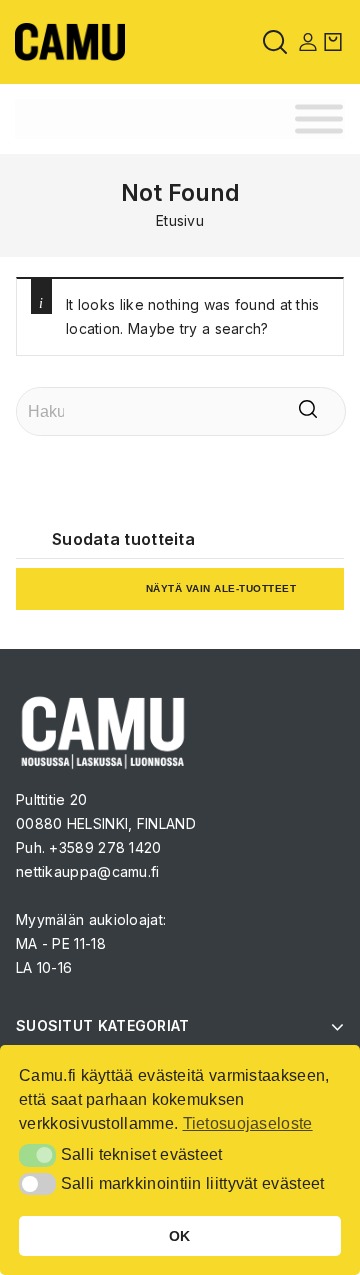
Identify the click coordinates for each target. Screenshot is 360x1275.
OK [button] (180, 1236)
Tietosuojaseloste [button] (248, 1123)
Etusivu (180, 220)
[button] (37, 1155)
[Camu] (70, 40)
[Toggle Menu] (319, 119)
